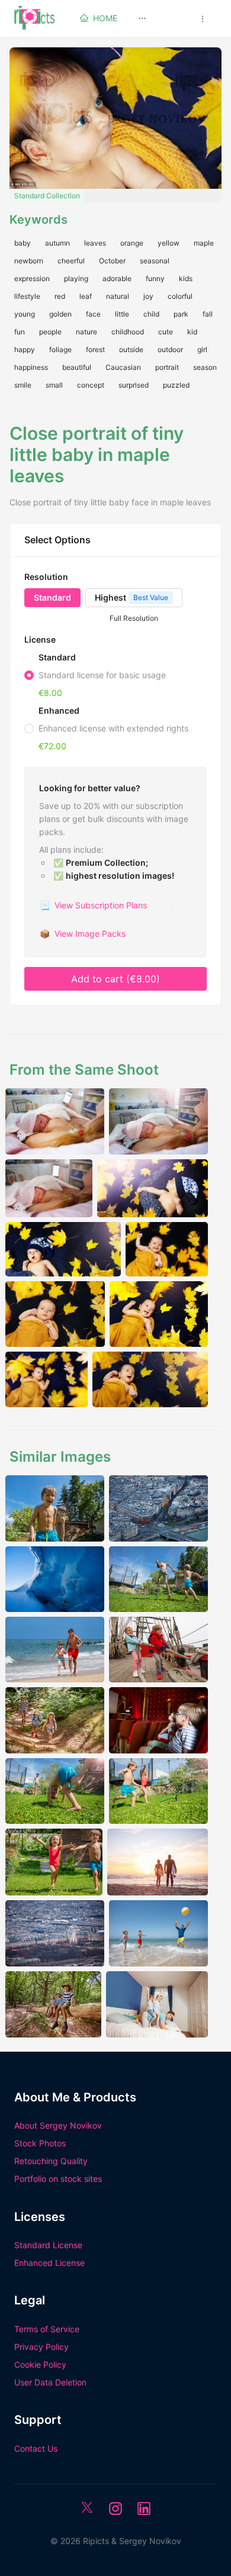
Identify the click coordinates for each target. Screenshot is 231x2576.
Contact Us (36, 2448)
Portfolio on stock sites (58, 2179)
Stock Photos (40, 2143)
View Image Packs (83, 934)
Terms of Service (47, 2329)
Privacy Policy (41, 2347)
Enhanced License (49, 2263)
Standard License (48, 2245)
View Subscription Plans (93, 905)
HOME (105, 18)
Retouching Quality (51, 2161)
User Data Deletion (50, 2382)
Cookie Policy (40, 2364)
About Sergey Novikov (58, 2125)
